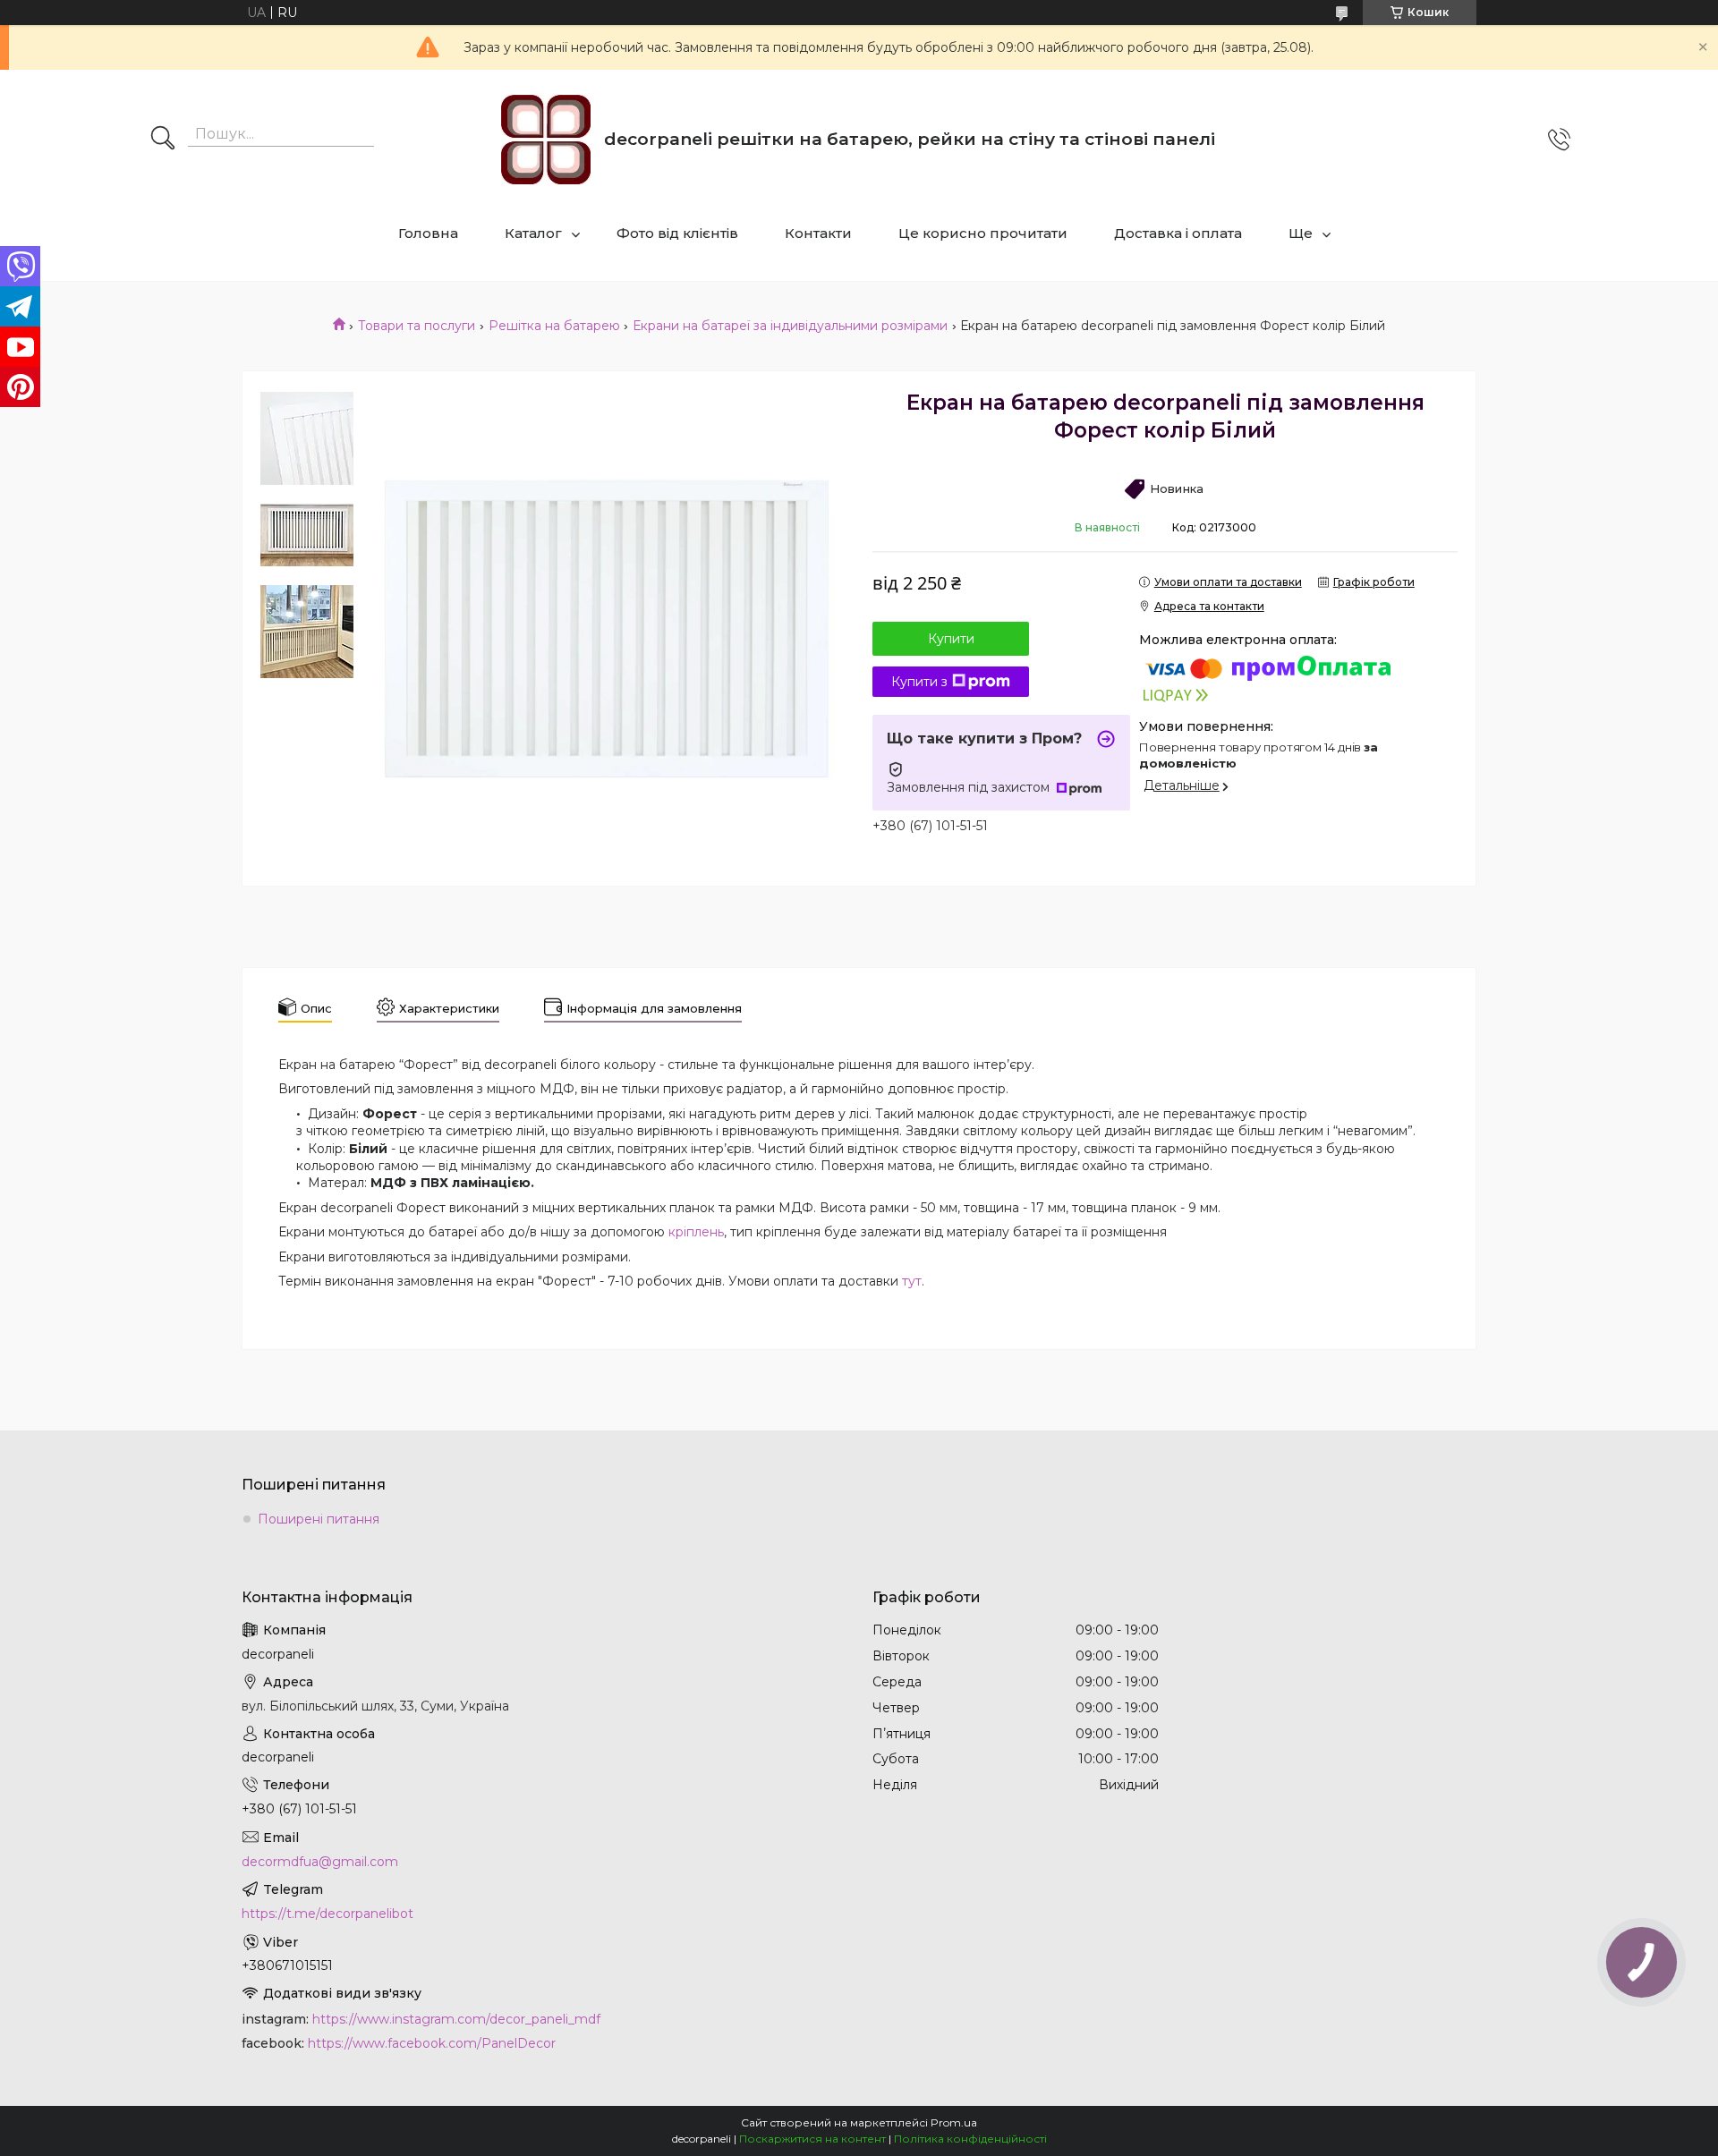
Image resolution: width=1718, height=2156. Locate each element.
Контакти (818, 233)
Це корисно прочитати (983, 233)
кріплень (696, 1232)
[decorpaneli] (546, 140)
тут (912, 1281)
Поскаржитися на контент (812, 2139)
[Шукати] (163, 140)
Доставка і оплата (1178, 233)
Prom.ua (954, 2122)
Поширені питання (319, 1519)
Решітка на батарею (554, 326)
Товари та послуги (417, 326)
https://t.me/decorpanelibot (327, 1914)
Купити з (919, 682)
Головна (428, 233)
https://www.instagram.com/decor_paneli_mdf (456, 2019)
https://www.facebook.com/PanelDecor (432, 2043)
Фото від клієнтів (677, 233)
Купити (951, 639)
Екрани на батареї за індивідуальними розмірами (790, 326)
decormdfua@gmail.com (320, 1862)
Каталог (533, 233)
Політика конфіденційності (970, 2139)
